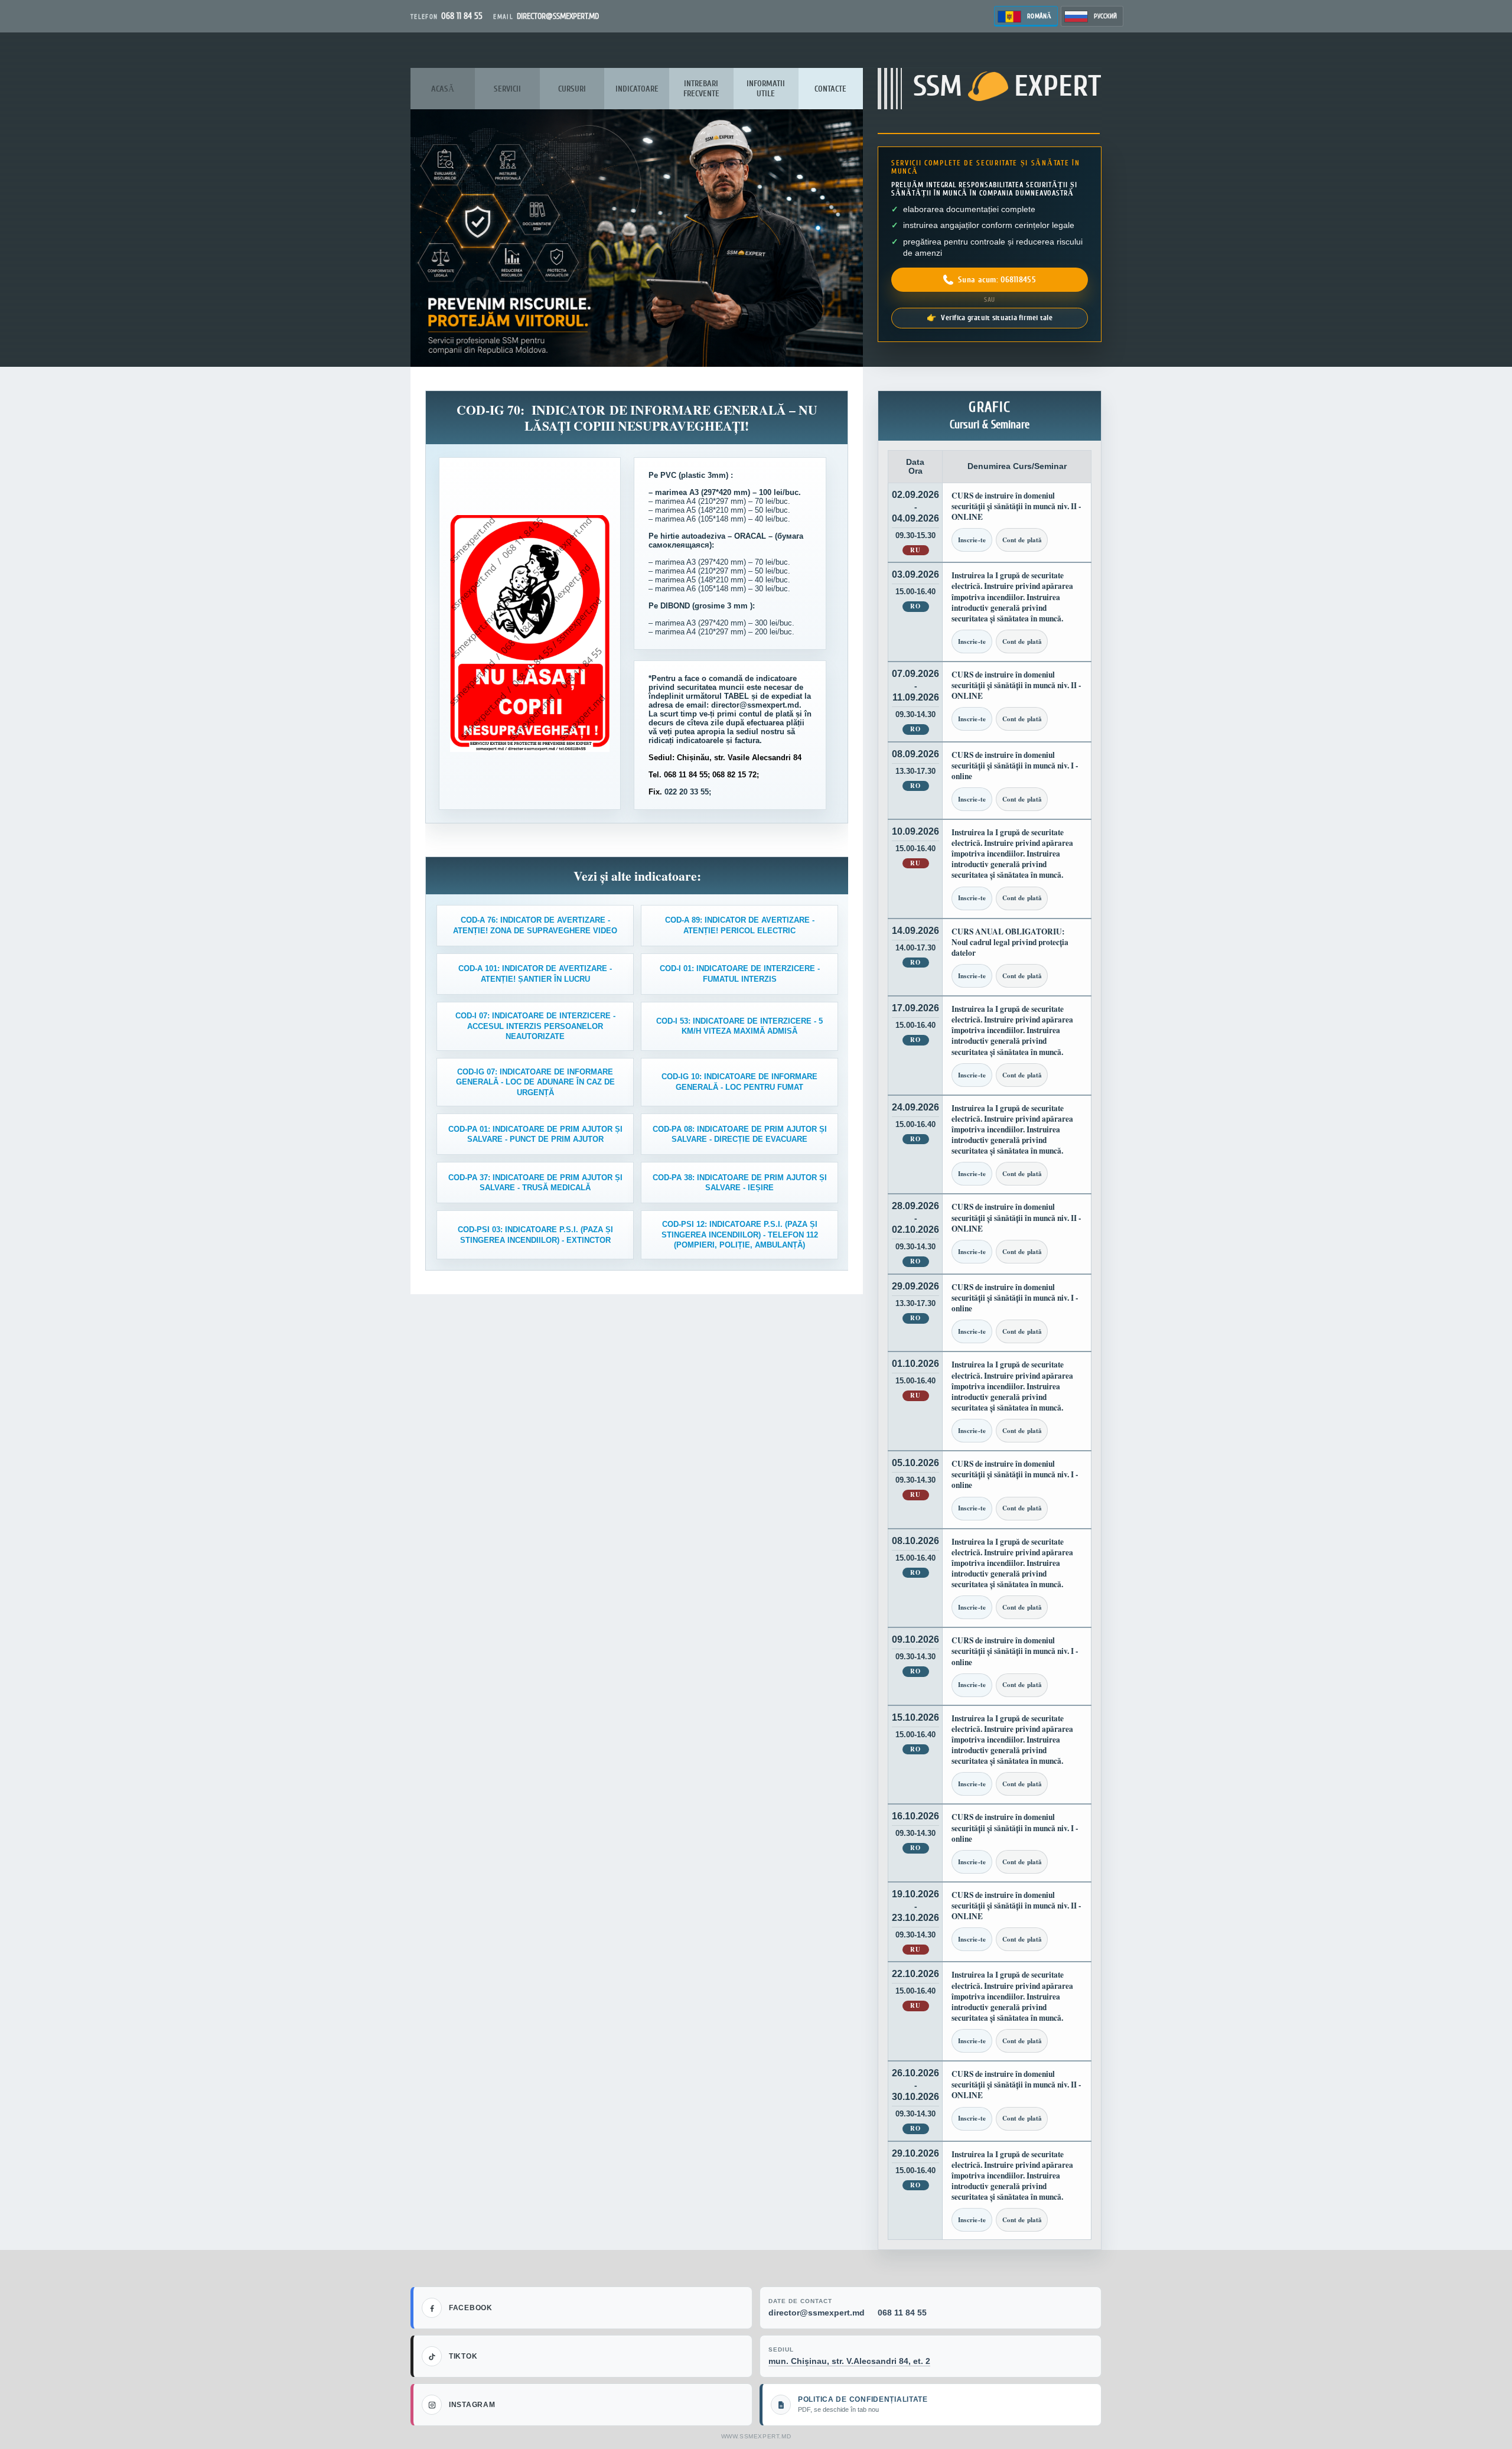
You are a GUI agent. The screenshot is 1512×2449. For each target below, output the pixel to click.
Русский (1105, 16)
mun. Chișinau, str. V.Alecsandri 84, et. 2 (849, 2361)
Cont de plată (1022, 540)
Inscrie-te (972, 540)
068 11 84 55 (902, 2313)
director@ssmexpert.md (817, 2313)
